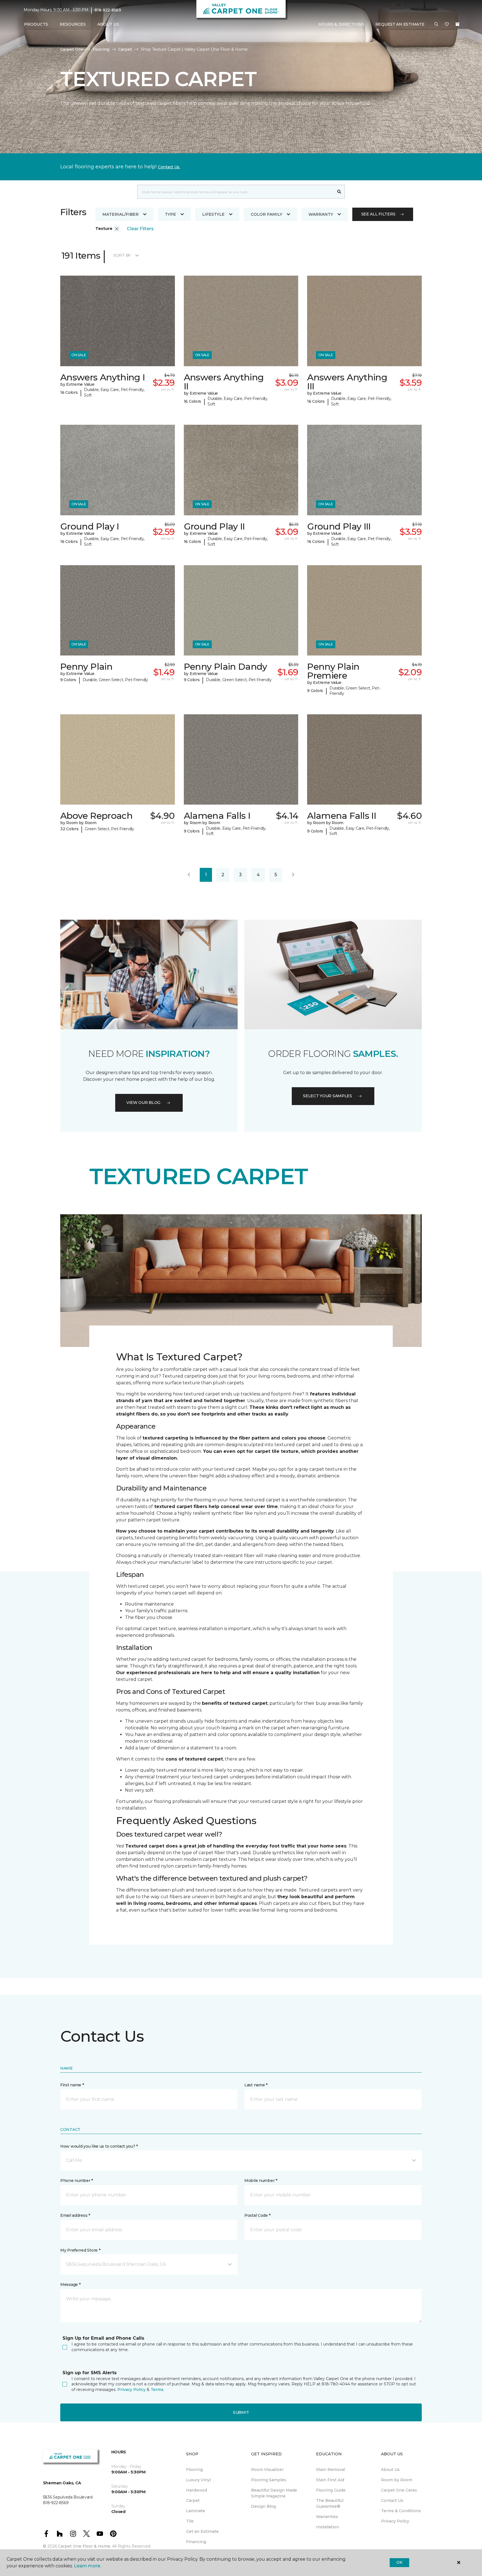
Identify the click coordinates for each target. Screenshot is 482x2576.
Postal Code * (257, 2215)
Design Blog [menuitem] (263, 2506)
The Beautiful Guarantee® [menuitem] (330, 2503)
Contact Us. (169, 167)
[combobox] (236, 192)
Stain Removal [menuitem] (331, 2470)
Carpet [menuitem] (193, 2500)
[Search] (339, 192)
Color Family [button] (267, 214)
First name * (72, 2085)
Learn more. (87, 2566)
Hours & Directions (341, 24)
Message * (70, 2284)
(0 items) (457, 24)
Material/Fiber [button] (120, 214)
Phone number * (77, 2181)
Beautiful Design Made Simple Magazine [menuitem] (274, 2493)
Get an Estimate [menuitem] (202, 2531)
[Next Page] (293, 875)
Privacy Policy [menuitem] (395, 2521)
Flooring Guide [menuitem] (331, 2490)
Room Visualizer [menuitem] (267, 2470)
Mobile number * (261, 2181)
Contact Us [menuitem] (392, 2500)
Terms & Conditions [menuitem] (401, 2511)
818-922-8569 (108, 10)
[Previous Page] (189, 875)
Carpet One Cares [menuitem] (399, 2490)
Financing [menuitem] (196, 2542)
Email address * (75, 2215)
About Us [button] (108, 24)
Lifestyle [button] (213, 214)
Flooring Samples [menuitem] (269, 2480)
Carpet (125, 49)
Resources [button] (73, 24)
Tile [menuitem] (190, 2521)
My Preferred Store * (80, 2250)
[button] (436, 25)
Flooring (101, 49)
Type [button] (170, 214)
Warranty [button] (321, 214)
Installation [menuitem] (327, 2527)
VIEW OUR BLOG (143, 1103)
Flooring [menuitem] (194, 2470)
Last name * (256, 2085)
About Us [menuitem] (390, 2470)
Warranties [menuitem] (327, 2517)
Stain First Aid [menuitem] (330, 2480)
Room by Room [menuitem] (397, 2480)
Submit (241, 2412)
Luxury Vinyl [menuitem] (198, 2480)
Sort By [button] (122, 255)
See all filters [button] (378, 214)
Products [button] (36, 24)
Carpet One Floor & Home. (85, 2546)
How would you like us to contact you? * (99, 2146)
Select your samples (327, 1096)
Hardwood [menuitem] (197, 2490)
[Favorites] (447, 25)
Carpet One (72, 49)
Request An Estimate (400, 24)
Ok (399, 2562)
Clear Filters (140, 229)
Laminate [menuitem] (196, 2511)
